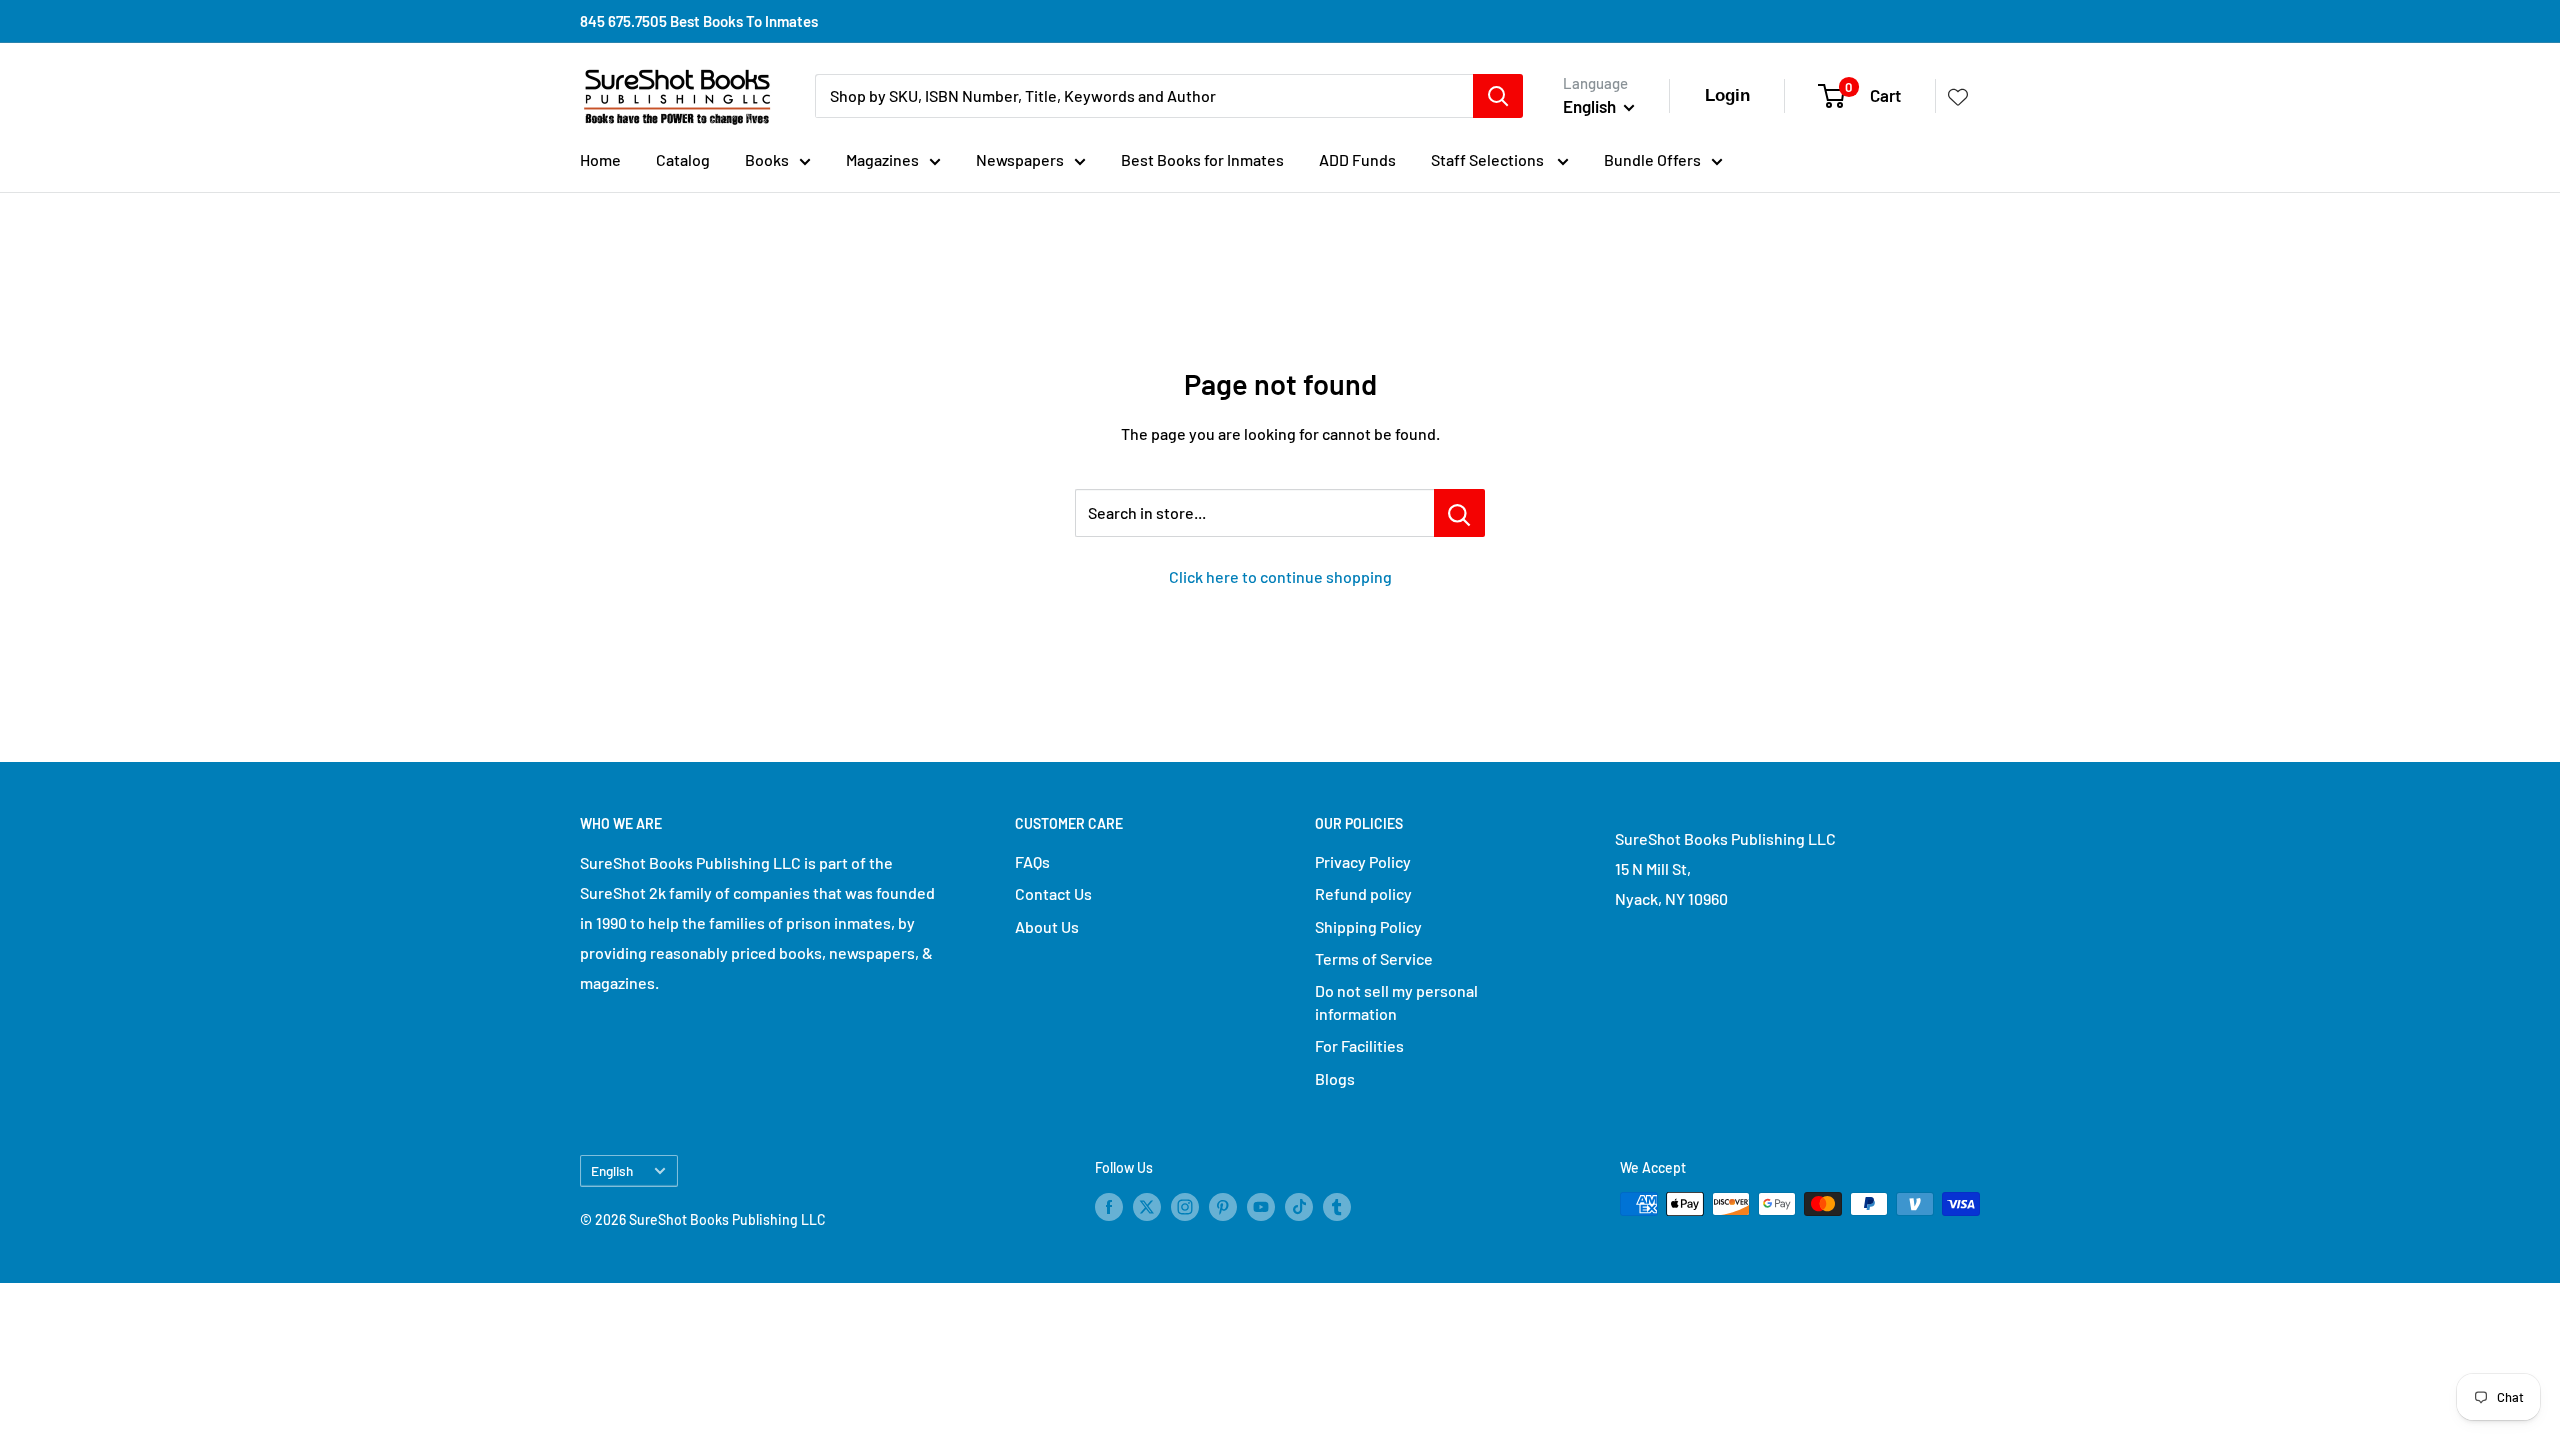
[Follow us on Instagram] (1185, 1206)
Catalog (683, 159)
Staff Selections (1489, 159)
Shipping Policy (1368, 926)
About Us (1047, 926)
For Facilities (1359, 1045)
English (612, 1170)
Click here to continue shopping (1280, 576)
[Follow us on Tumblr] (1337, 1206)
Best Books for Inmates (1202, 159)
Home (600, 159)
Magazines (882, 159)
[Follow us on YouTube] (1261, 1206)
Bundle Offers (1652, 159)
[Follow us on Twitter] (1147, 1206)
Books (767, 159)
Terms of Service (1374, 958)
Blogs (1335, 1078)
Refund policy (1363, 893)
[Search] (1498, 96)
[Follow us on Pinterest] (1223, 1206)
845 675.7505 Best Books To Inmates (699, 21)
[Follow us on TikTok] (1299, 1206)
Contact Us (1053, 893)
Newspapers (1020, 159)
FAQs (1032, 861)
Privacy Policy (1363, 861)
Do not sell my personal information (1396, 1001)
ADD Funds (1357, 159)
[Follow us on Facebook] (1109, 1206)
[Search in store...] (1459, 513)
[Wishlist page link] (1958, 96)
